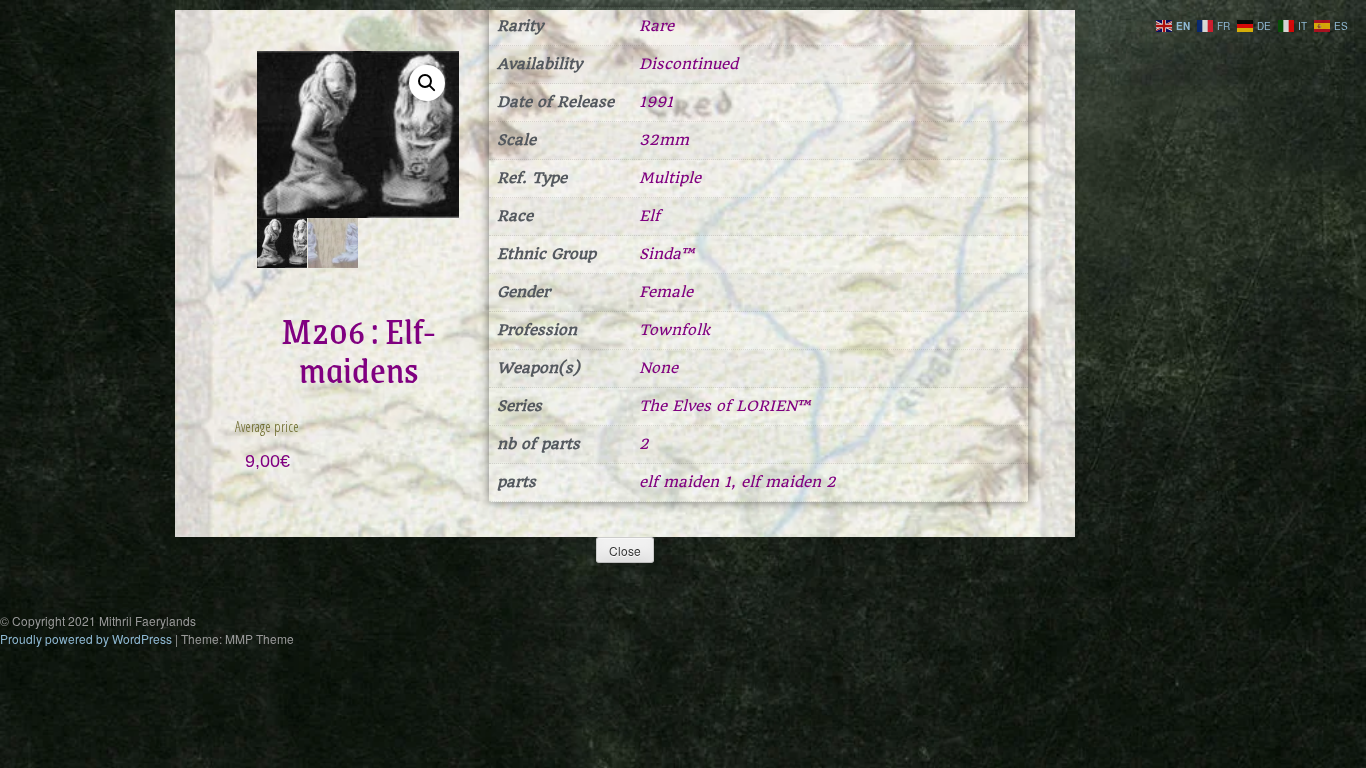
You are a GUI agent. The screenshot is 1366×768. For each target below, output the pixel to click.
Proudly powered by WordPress (86, 638)
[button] (427, 83)
